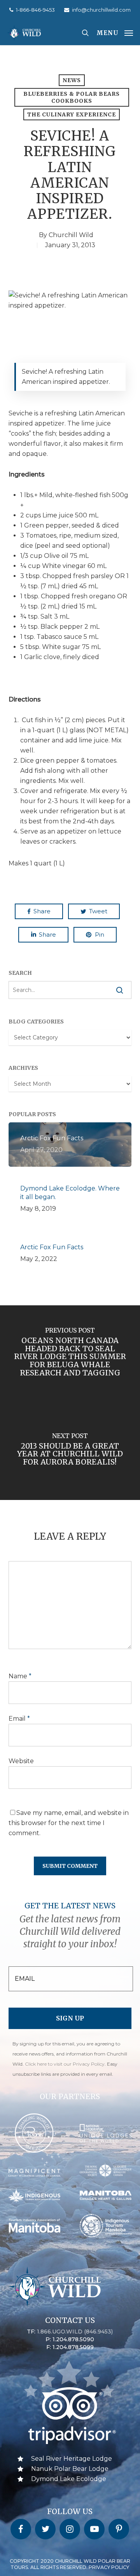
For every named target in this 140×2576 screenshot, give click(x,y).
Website (21, 1761)
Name (20, 1676)
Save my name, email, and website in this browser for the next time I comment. (69, 1823)
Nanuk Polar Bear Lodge (70, 2469)
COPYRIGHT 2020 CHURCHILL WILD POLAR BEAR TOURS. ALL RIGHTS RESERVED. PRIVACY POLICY (70, 2564)
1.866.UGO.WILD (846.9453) (75, 2332)
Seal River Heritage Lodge (72, 2459)
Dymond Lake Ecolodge (69, 2479)
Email (19, 1719)
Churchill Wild (71, 235)
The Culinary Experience (72, 114)
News (72, 80)
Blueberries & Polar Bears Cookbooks (72, 97)
